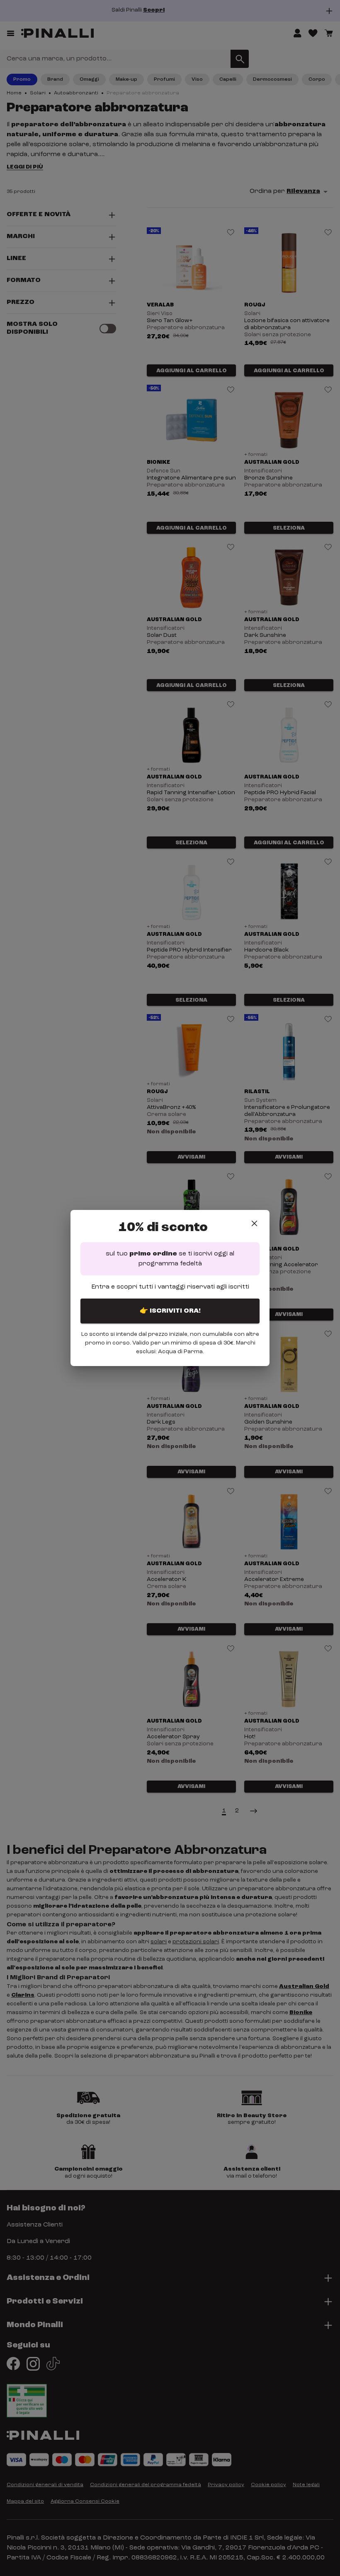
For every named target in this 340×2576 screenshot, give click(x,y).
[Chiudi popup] (254, 1223)
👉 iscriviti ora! (170, 1311)
